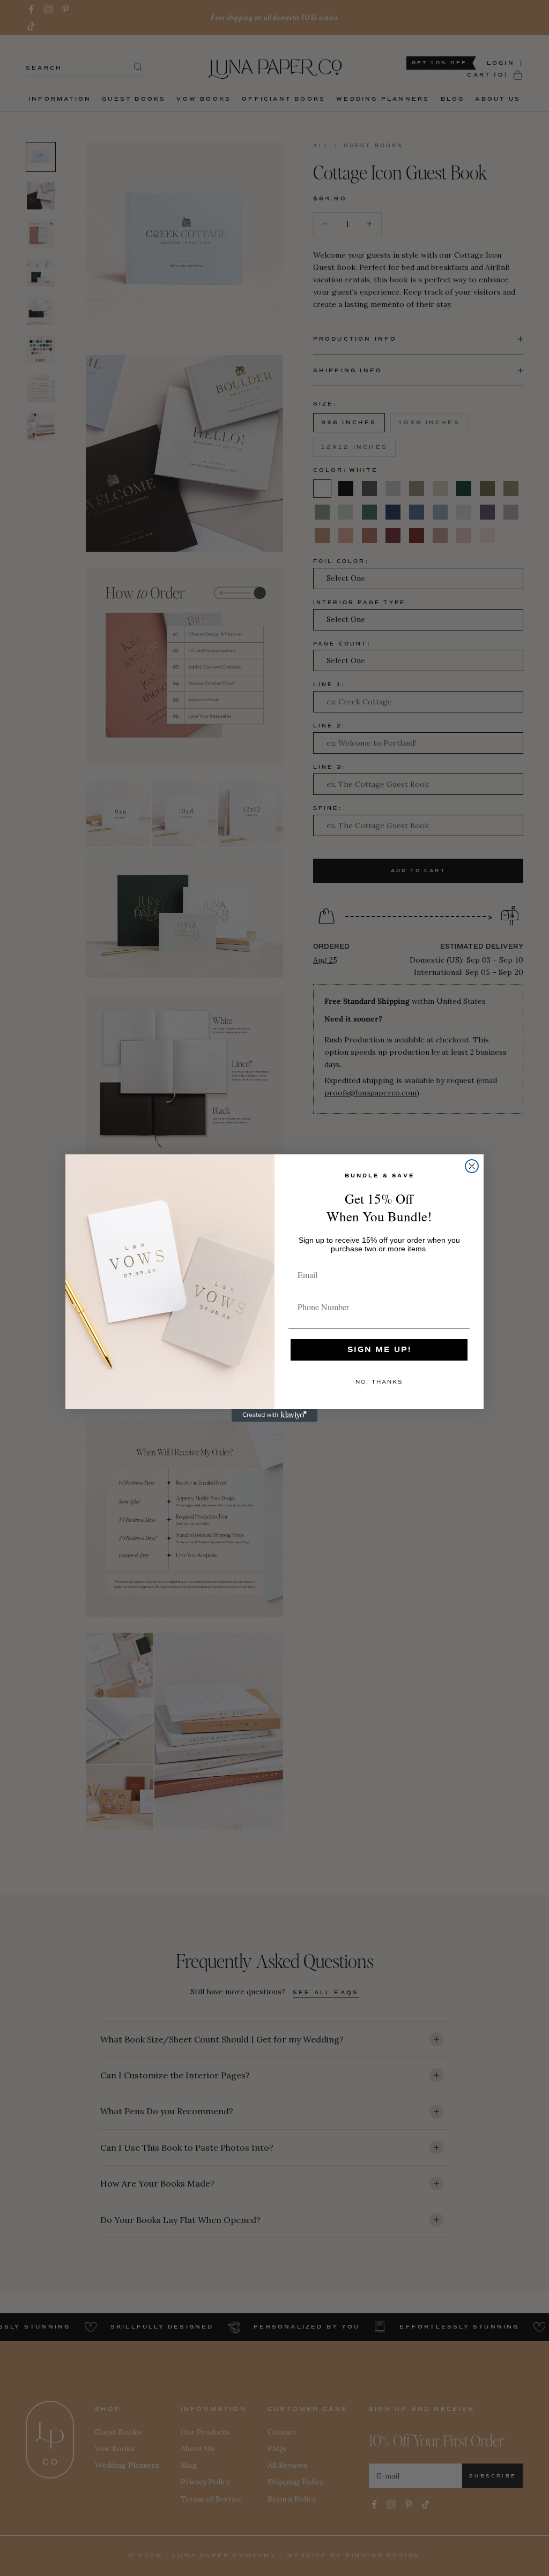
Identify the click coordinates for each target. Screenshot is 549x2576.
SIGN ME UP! (379, 1350)
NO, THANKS (379, 1382)
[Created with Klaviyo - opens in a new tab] (274, 1415)
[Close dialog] (472, 1166)
